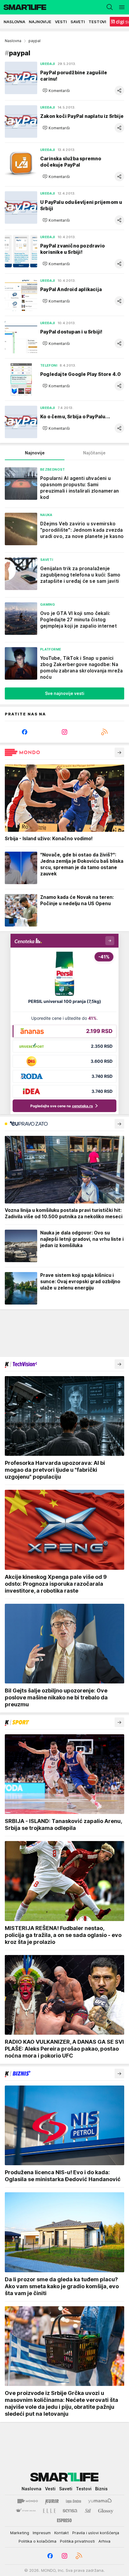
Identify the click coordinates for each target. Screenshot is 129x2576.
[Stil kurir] (88, 2511)
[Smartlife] (23, 7)
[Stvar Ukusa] (26, 2511)
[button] (56, 91)
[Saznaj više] (119, 752)
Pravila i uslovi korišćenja (96, 2533)
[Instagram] (65, 732)
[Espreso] (64, 2520)
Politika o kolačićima (37, 2541)
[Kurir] (52, 2501)
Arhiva (104, 2541)
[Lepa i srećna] (73, 2501)
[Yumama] (100, 2501)
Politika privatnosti (77, 2541)
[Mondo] (28, 2501)
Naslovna (13, 41)
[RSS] (104, 732)
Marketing (20, 2533)
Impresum (42, 2533)
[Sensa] (70, 2511)
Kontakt (61, 2533)
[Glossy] (106, 2511)
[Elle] (49, 2511)
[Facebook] (25, 732)
